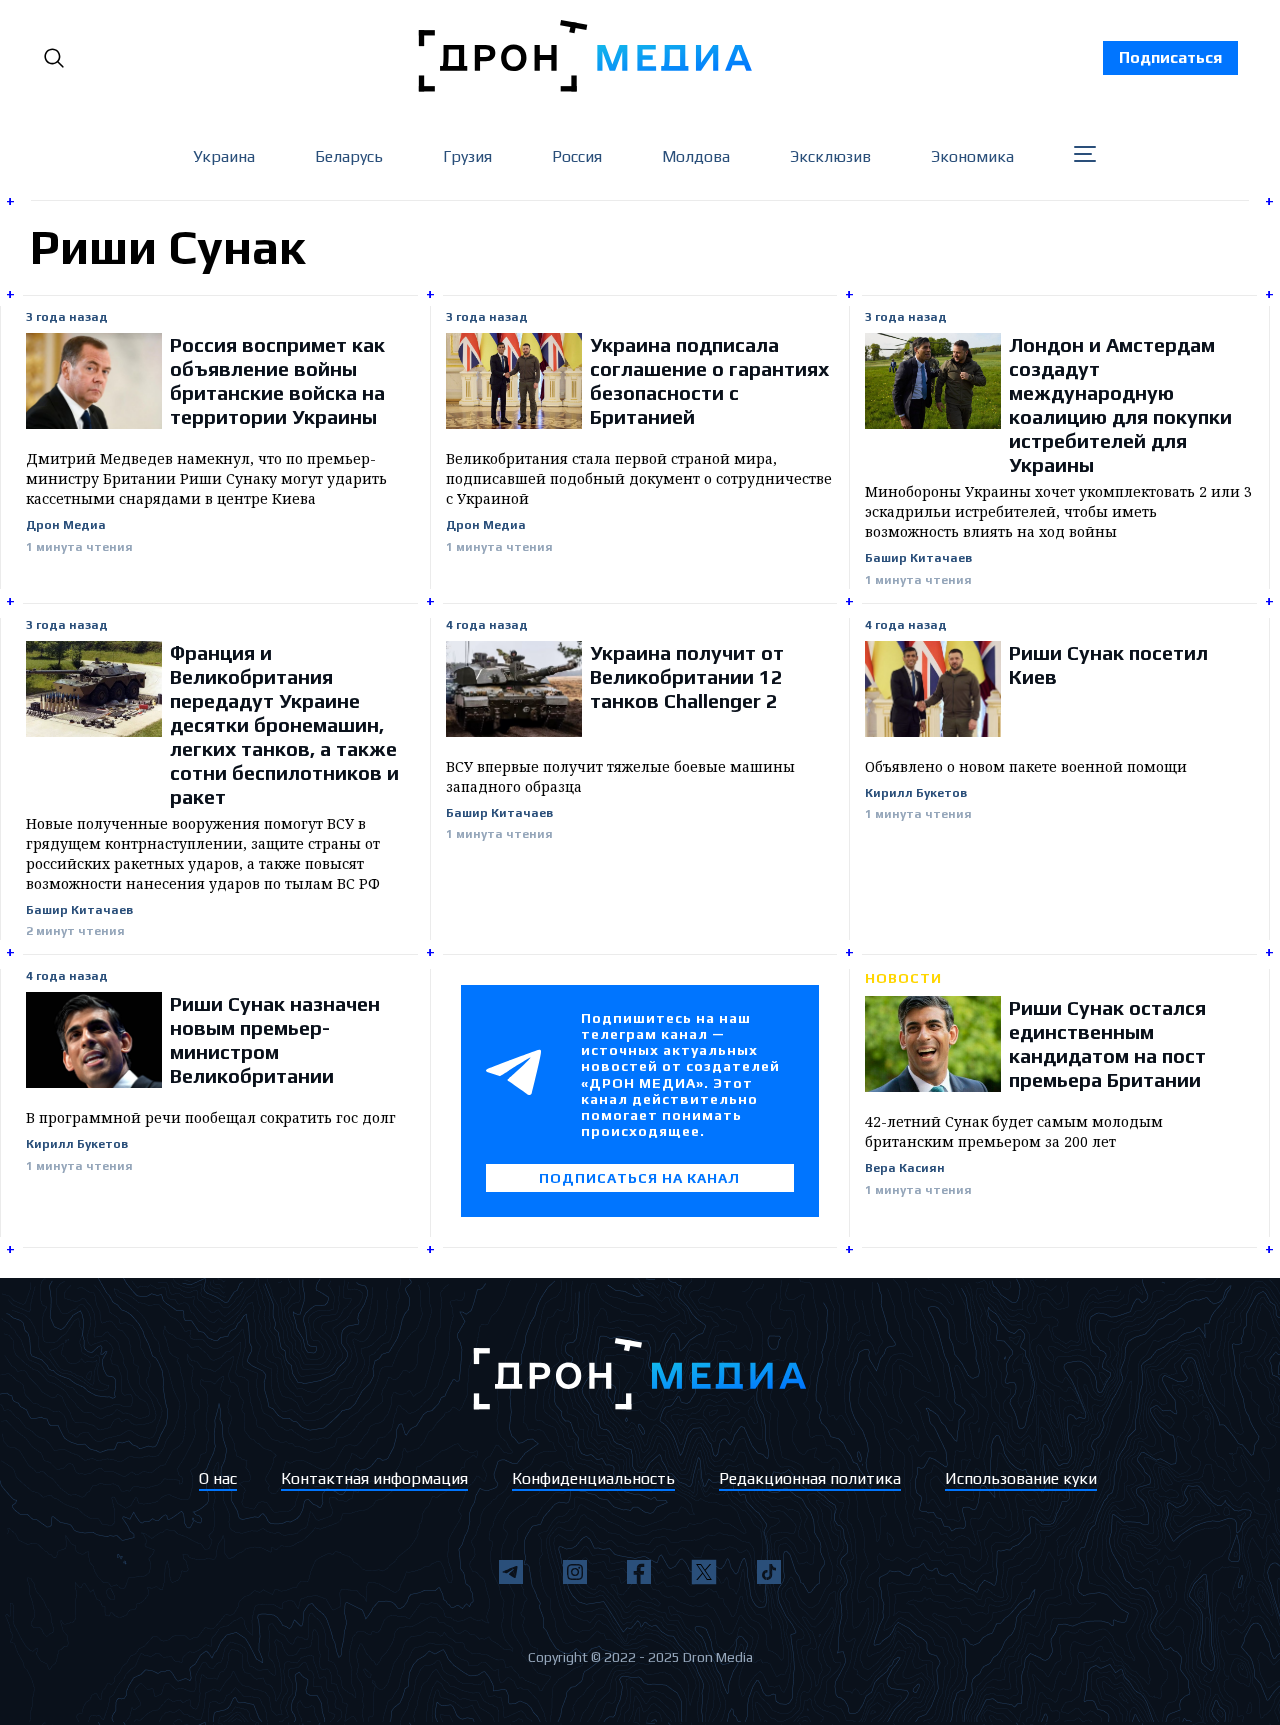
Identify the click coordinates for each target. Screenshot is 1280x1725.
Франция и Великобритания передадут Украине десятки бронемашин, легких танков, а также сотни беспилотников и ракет (284, 724)
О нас (218, 1478)
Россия (577, 156)
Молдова (696, 156)
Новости (903, 978)
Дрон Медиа (66, 525)
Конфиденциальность (593, 1478)
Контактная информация (374, 1478)
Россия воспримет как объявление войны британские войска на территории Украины (277, 380)
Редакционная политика (810, 1478)
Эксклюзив (830, 156)
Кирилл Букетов (916, 793)
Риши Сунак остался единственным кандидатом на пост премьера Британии (1107, 1043)
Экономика (972, 156)
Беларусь (349, 156)
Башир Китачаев (918, 558)
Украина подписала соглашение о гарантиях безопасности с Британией (709, 380)
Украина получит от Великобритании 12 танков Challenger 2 (687, 676)
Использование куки (1021, 1478)
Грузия (467, 156)
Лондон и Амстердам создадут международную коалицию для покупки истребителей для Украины (1120, 404)
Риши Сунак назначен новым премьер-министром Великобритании (275, 1039)
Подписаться (1170, 57)
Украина (224, 156)
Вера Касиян (905, 1168)
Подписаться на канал (639, 1178)
